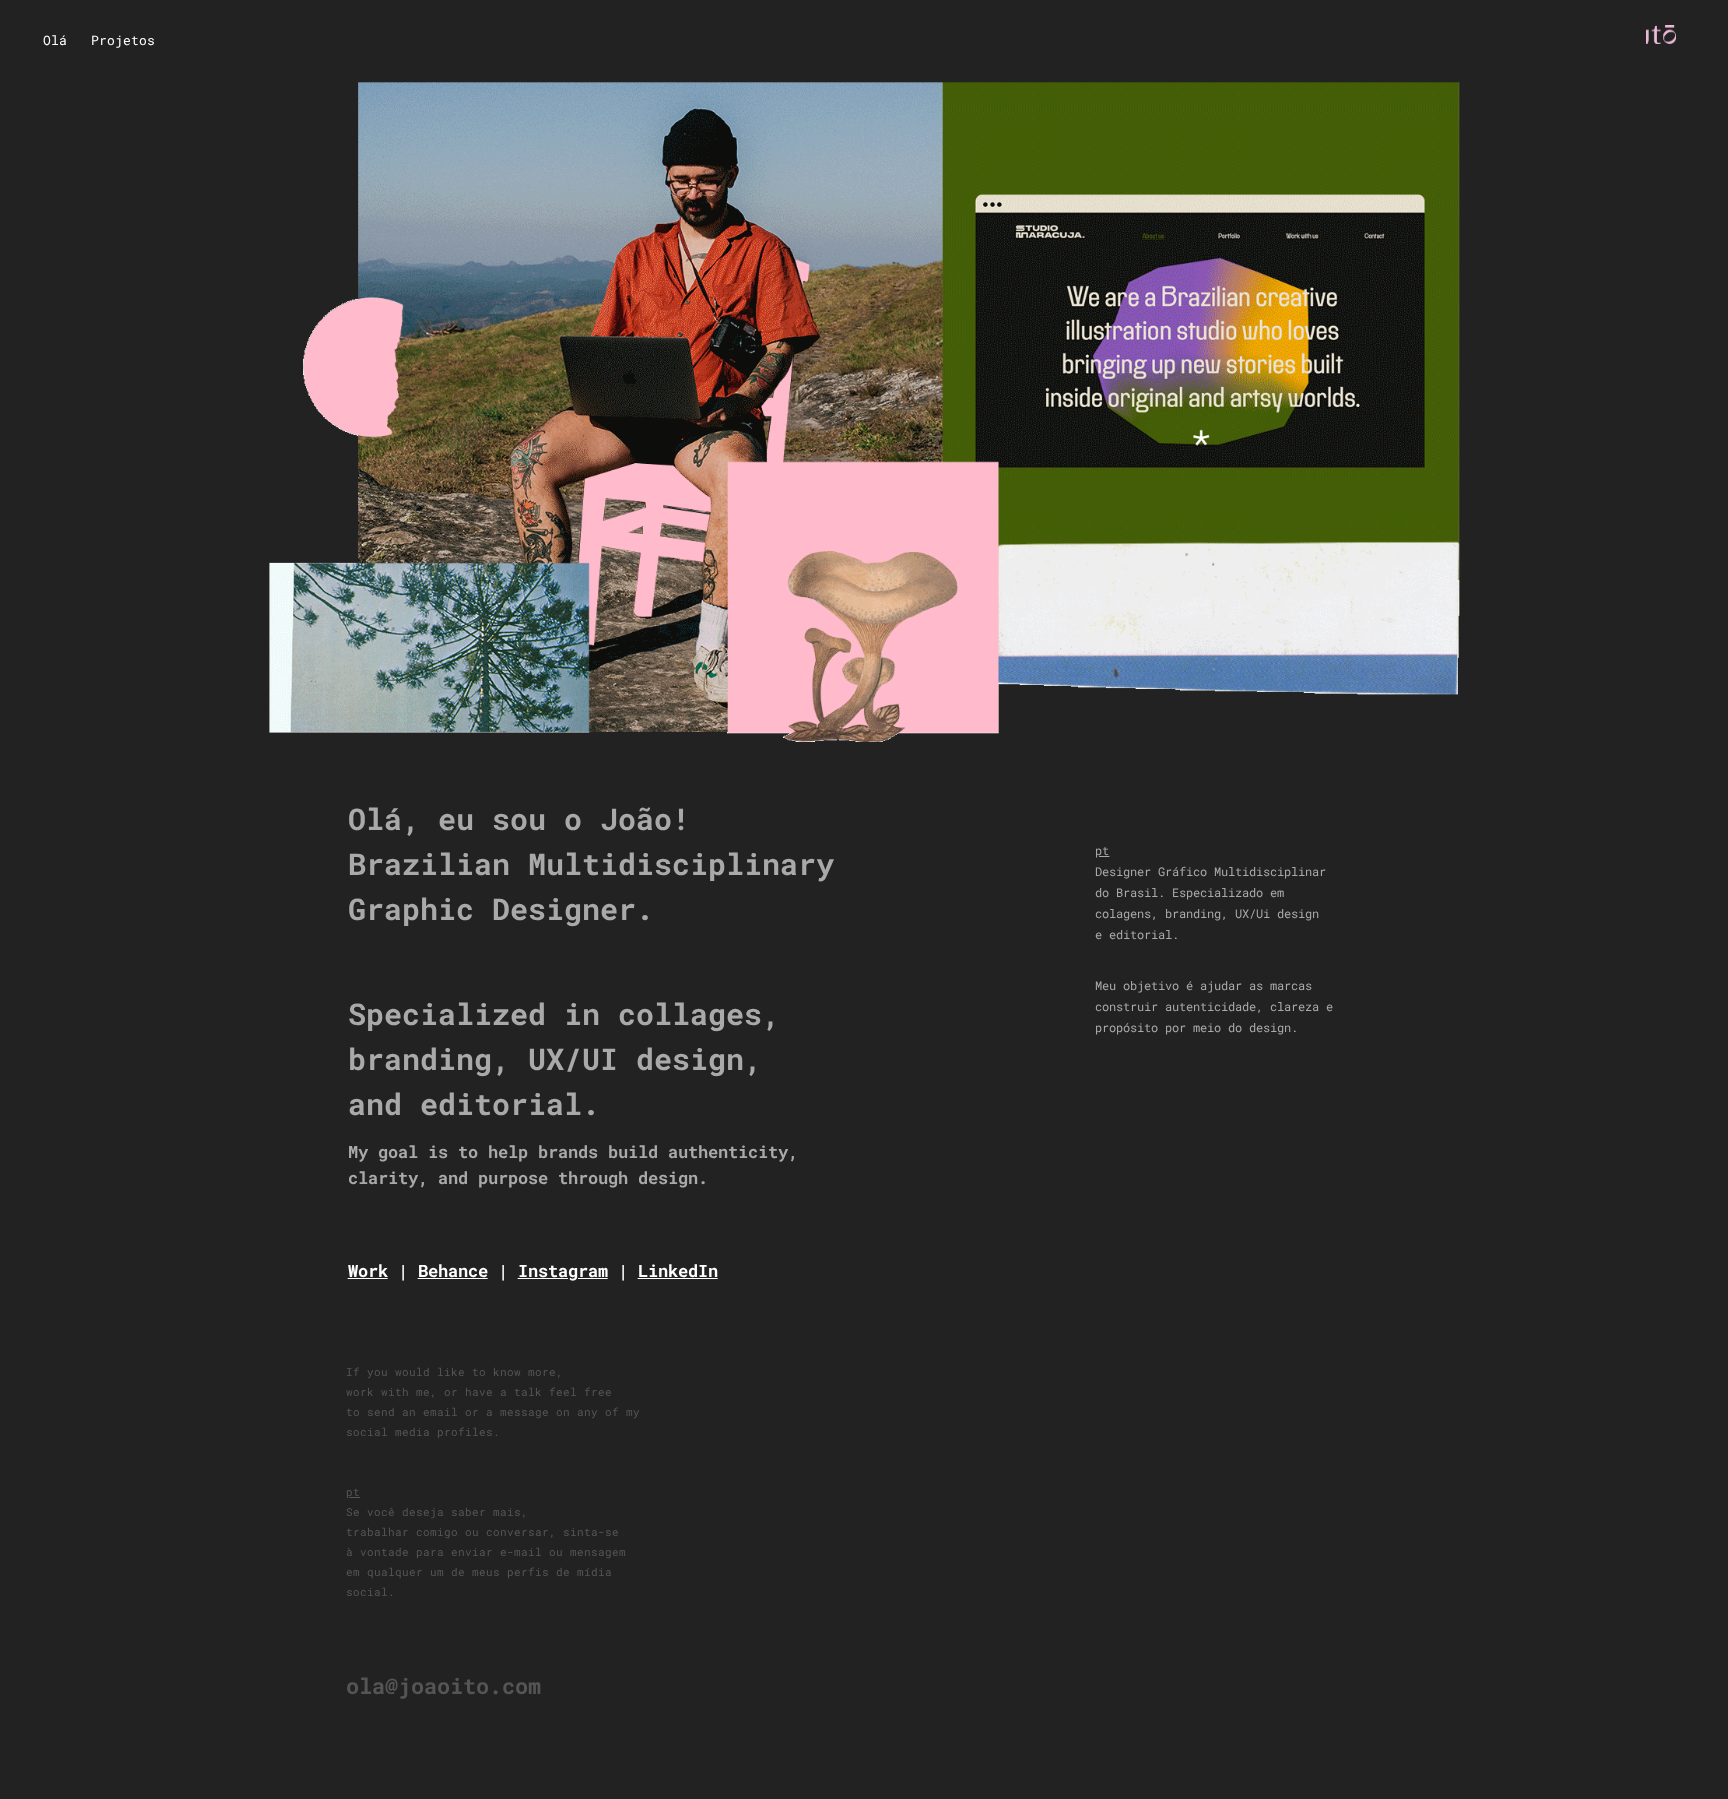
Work (368, 1270)
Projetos (123, 40)
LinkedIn (678, 1270)
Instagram (563, 1270)
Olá (55, 40)
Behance (453, 1270)
